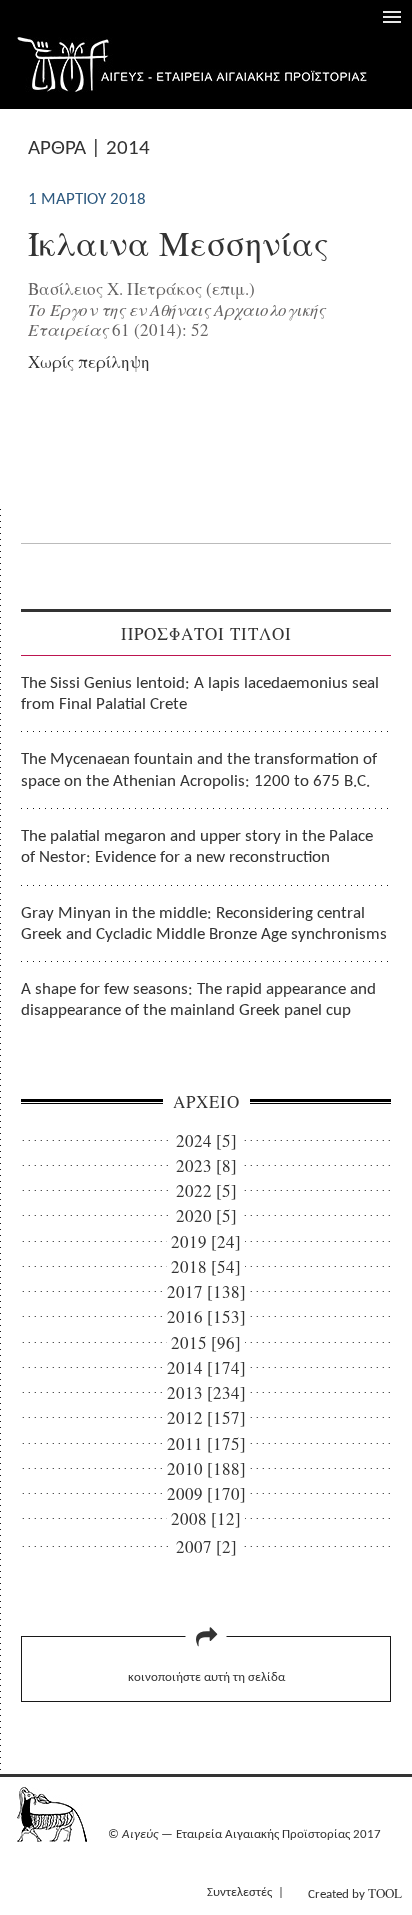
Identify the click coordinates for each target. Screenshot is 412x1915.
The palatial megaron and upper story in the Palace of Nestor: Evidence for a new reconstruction (197, 847)
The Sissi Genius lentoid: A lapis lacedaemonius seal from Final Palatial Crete (200, 694)
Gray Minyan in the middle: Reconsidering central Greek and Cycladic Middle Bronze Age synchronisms (204, 924)
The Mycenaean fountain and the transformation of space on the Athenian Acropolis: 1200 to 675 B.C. (199, 770)
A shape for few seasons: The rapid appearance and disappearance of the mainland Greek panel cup (198, 1000)
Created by (355, 1893)
